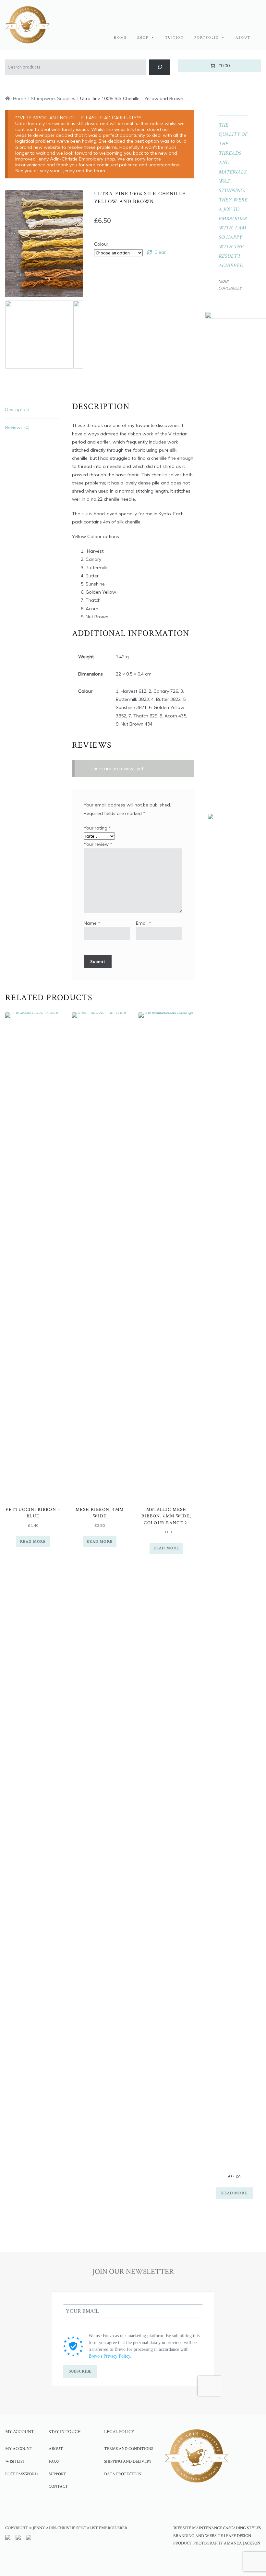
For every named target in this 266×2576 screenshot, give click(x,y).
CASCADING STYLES (242, 2528)
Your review (98, 844)
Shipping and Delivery (128, 2461)
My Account (19, 2449)
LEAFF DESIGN (237, 2536)
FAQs (54, 2461)
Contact (58, 2486)
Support (57, 2474)
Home (120, 38)
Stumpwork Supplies (53, 98)
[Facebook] (53, 2505)
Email (144, 923)
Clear (160, 252)
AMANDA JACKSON (242, 2543)
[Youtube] (89, 2505)
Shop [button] (143, 38)
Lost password (21, 2474)
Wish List (15, 2461)
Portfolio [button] (207, 38)
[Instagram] (71, 2505)
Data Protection (123, 2474)
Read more (33, 1542)
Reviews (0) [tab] (17, 427)
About (243, 38)
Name (92, 923)
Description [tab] (17, 409)
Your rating (97, 828)
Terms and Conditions (129, 2449)
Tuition (175, 38)
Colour (101, 244)
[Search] (160, 67)
